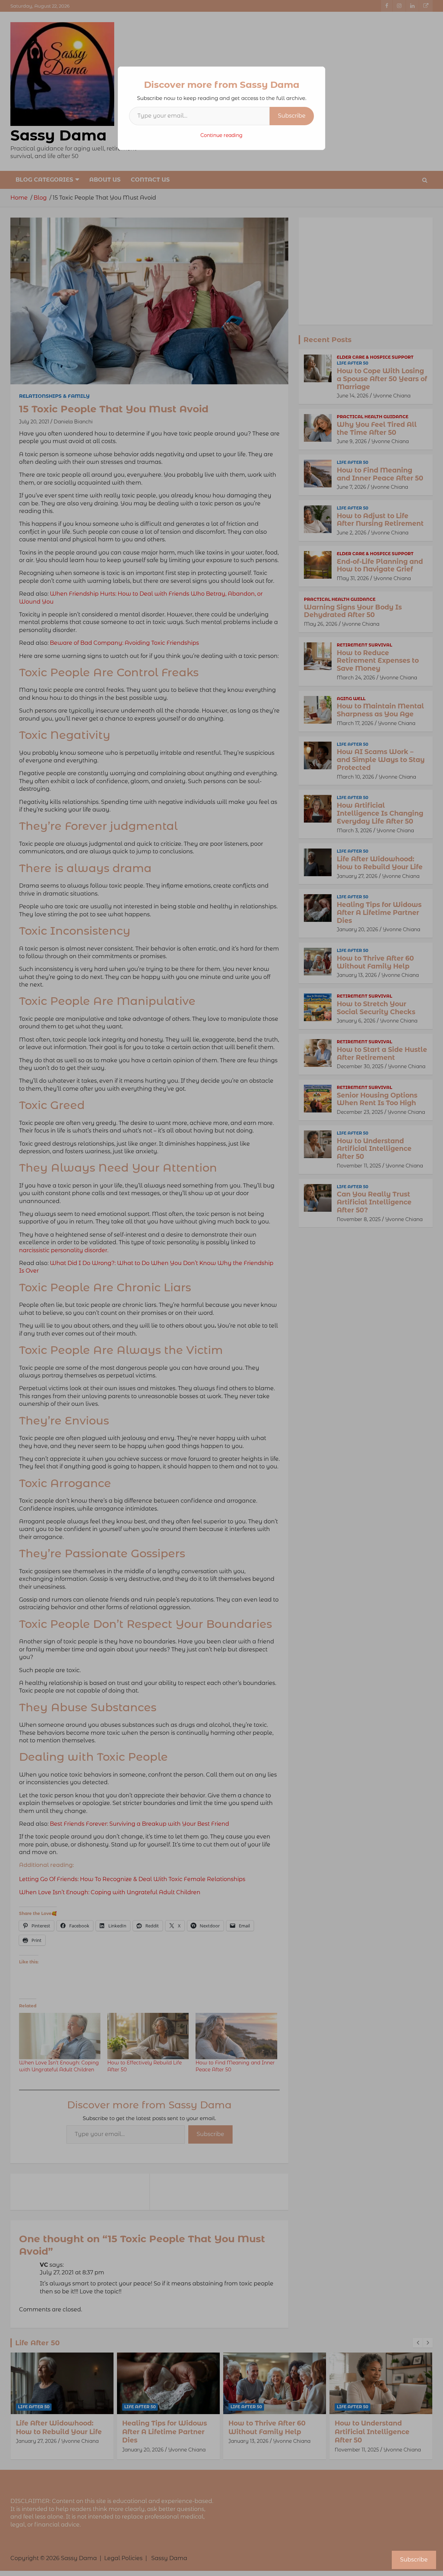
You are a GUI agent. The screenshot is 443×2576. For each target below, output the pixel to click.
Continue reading (221, 135)
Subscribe (292, 116)
